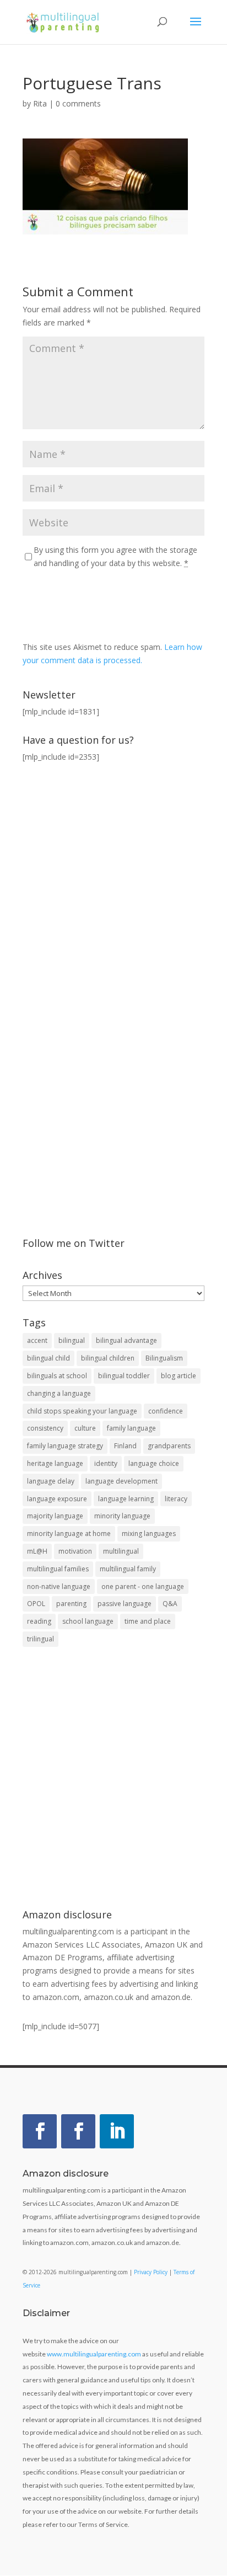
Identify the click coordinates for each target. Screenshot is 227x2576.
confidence (166, 1411)
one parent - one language (143, 1586)
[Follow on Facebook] (40, 2131)
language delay (51, 1481)
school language (88, 1621)
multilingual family (128, 1569)
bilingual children (108, 1358)
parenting (71, 1604)
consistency (45, 1428)
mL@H (37, 1551)
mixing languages (149, 1534)
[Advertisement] (113, 1779)
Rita (40, 103)
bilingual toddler (124, 1376)
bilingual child (48, 1358)
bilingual (72, 1340)
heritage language (55, 1463)
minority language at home (69, 1534)
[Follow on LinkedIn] (117, 2131)
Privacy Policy (151, 2272)
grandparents (169, 1446)
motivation (75, 1551)
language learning (126, 1499)
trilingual (40, 1639)
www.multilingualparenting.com (94, 2354)
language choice (154, 1463)
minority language (122, 1516)
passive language (125, 1604)
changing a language (59, 1393)
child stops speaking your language (82, 1411)
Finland (125, 1446)
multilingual (121, 1551)
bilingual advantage (126, 1340)
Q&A (170, 1604)
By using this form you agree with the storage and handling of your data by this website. (115, 556)
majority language (55, 1516)
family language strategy (65, 1446)
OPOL (36, 1604)
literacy (176, 1499)
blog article (179, 1376)
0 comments (78, 103)
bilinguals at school (57, 1376)
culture (85, 1428)
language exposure (57, 1499)
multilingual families (58, 1569)
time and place (148, 1621)
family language (131, 1428)
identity (106, 1463)
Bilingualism (164, 1358)
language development (121, 1481)
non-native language (59, 1586)
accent (37, 1340)
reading (39, 1621)
